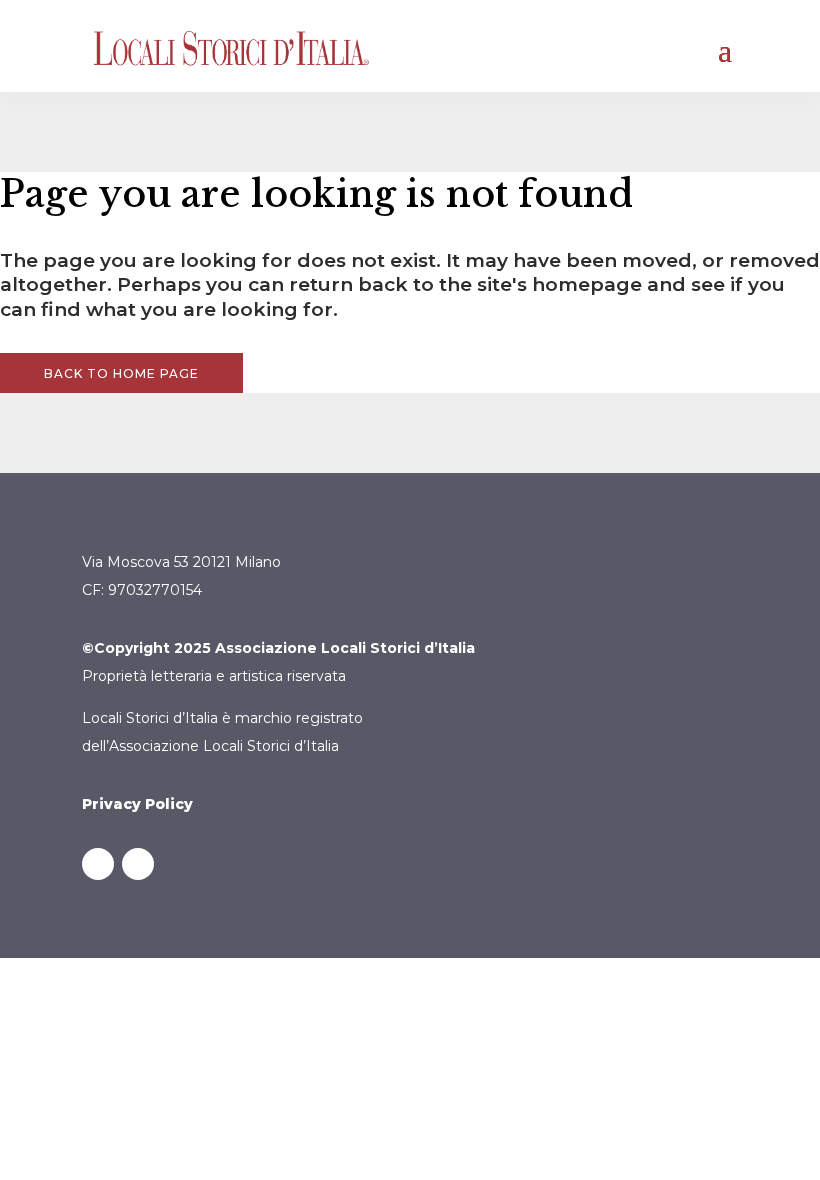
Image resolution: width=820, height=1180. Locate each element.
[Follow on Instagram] (138, 864)
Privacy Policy (137, 804)
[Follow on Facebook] (98, 864)
